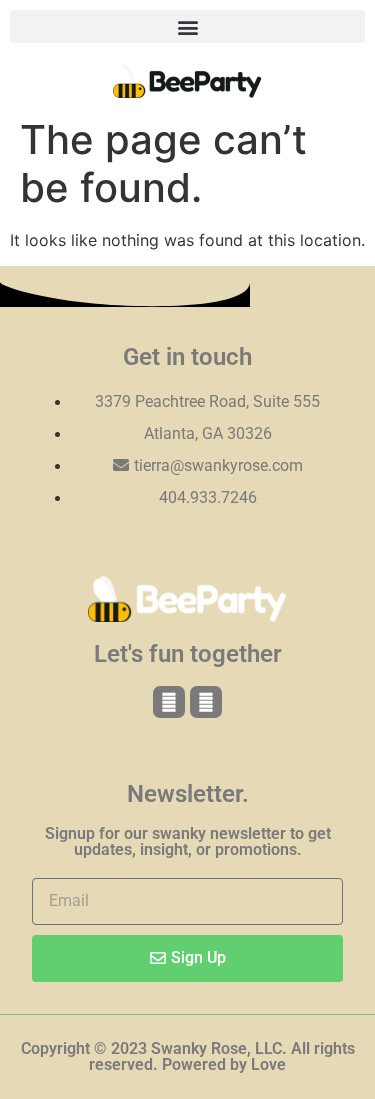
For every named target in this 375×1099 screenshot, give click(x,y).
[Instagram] (206, 702)
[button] (187, 26)
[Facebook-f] (169, 702)
